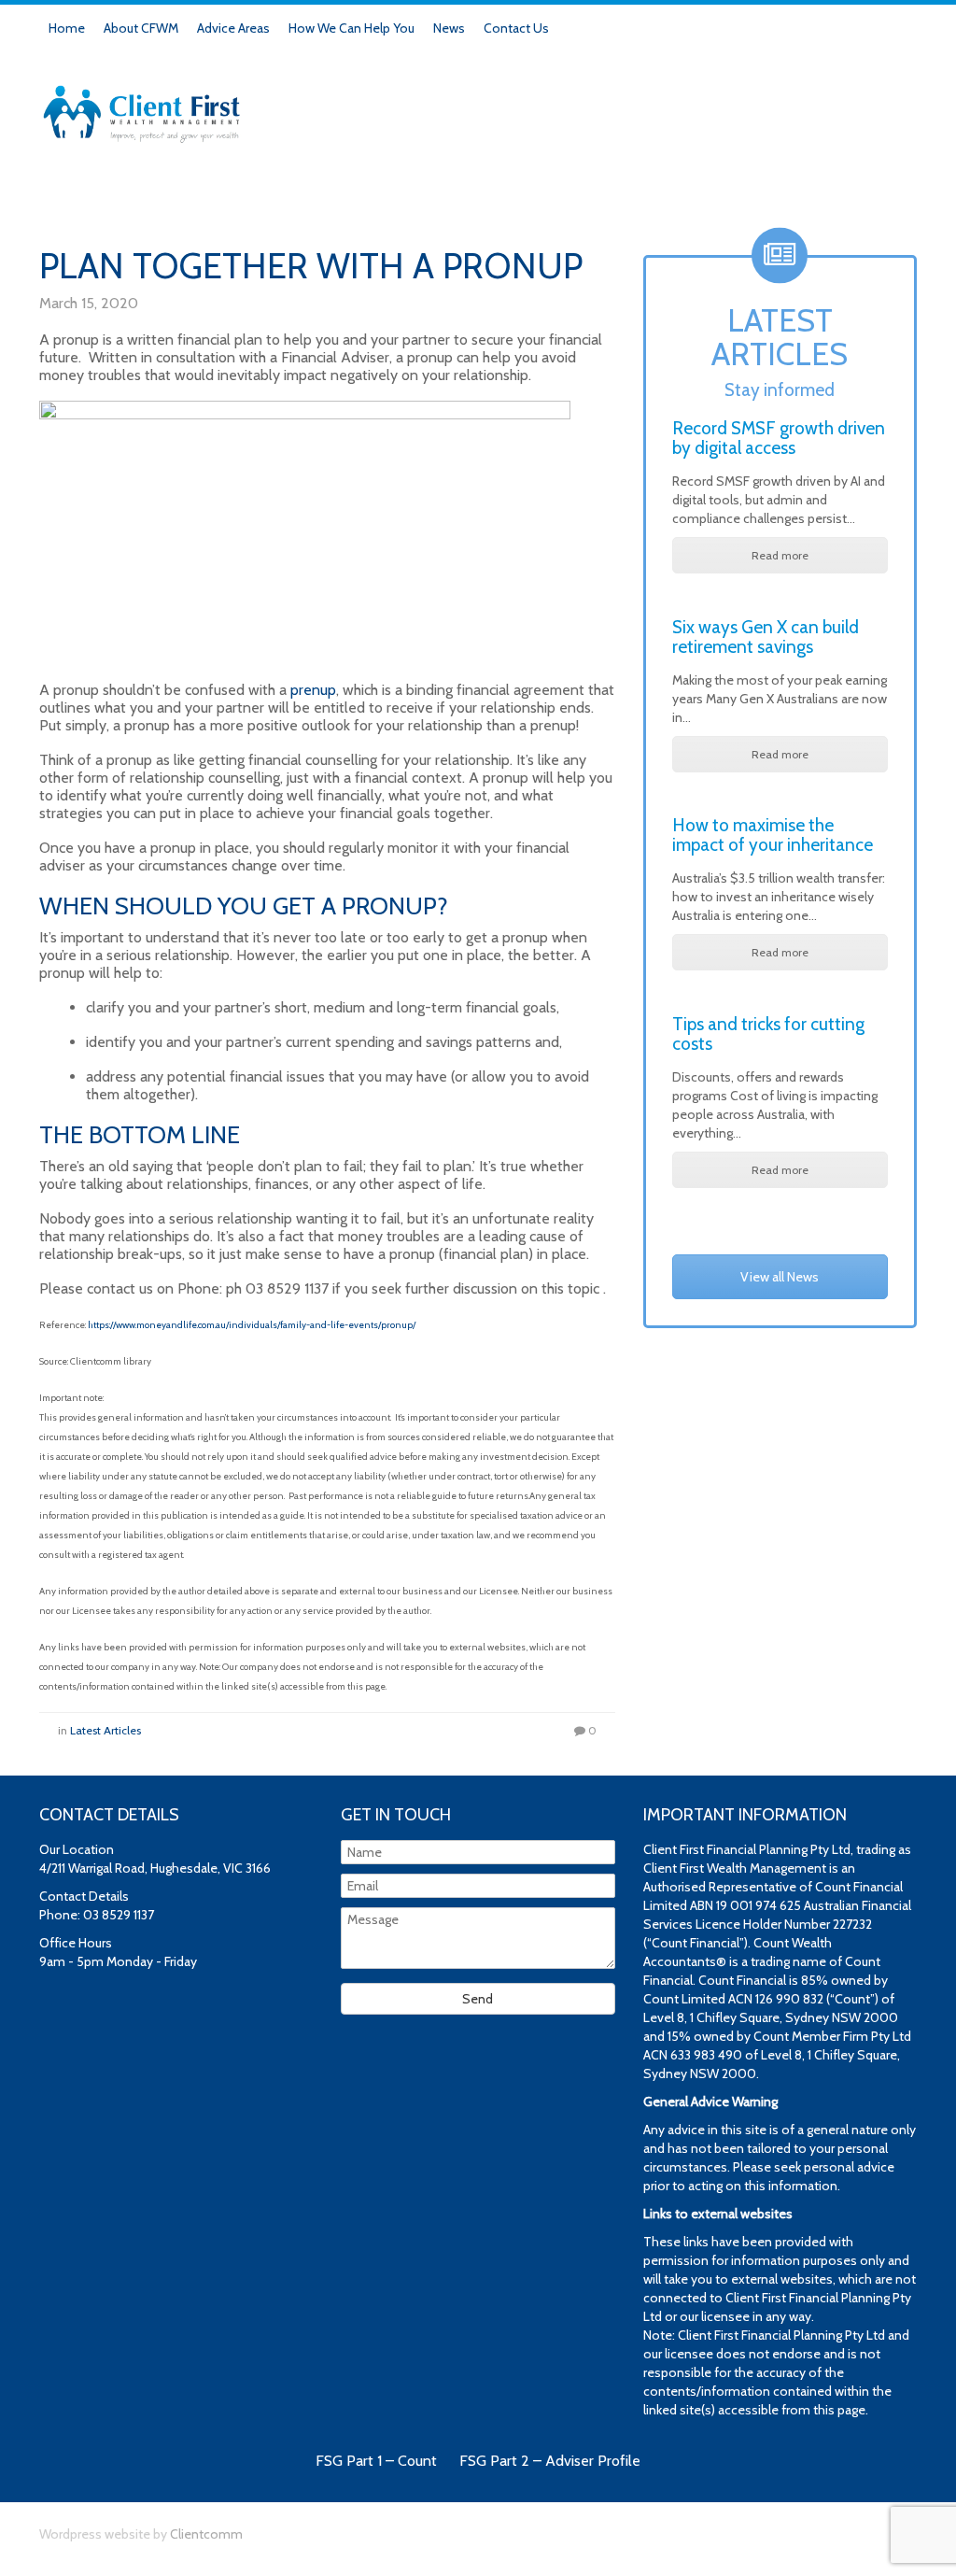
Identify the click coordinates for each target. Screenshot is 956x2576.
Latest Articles (105, 1730)
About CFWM (141, 28)
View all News (780, 1277)
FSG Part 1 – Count (376, 2461)
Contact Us (516, 28)
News (449, 28)
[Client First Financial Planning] (142, 106)
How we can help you (351, 28)
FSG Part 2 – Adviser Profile (550, 2461)
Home (67, 28)
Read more (780, 555)
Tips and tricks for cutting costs (768, 1034)
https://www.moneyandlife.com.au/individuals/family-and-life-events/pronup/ (252, 1325)
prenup (313, 690)
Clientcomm (206, 2534)
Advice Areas (233, 28)
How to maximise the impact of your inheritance (773, 835)
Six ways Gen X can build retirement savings (766, 637)
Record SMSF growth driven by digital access (779, 438)
